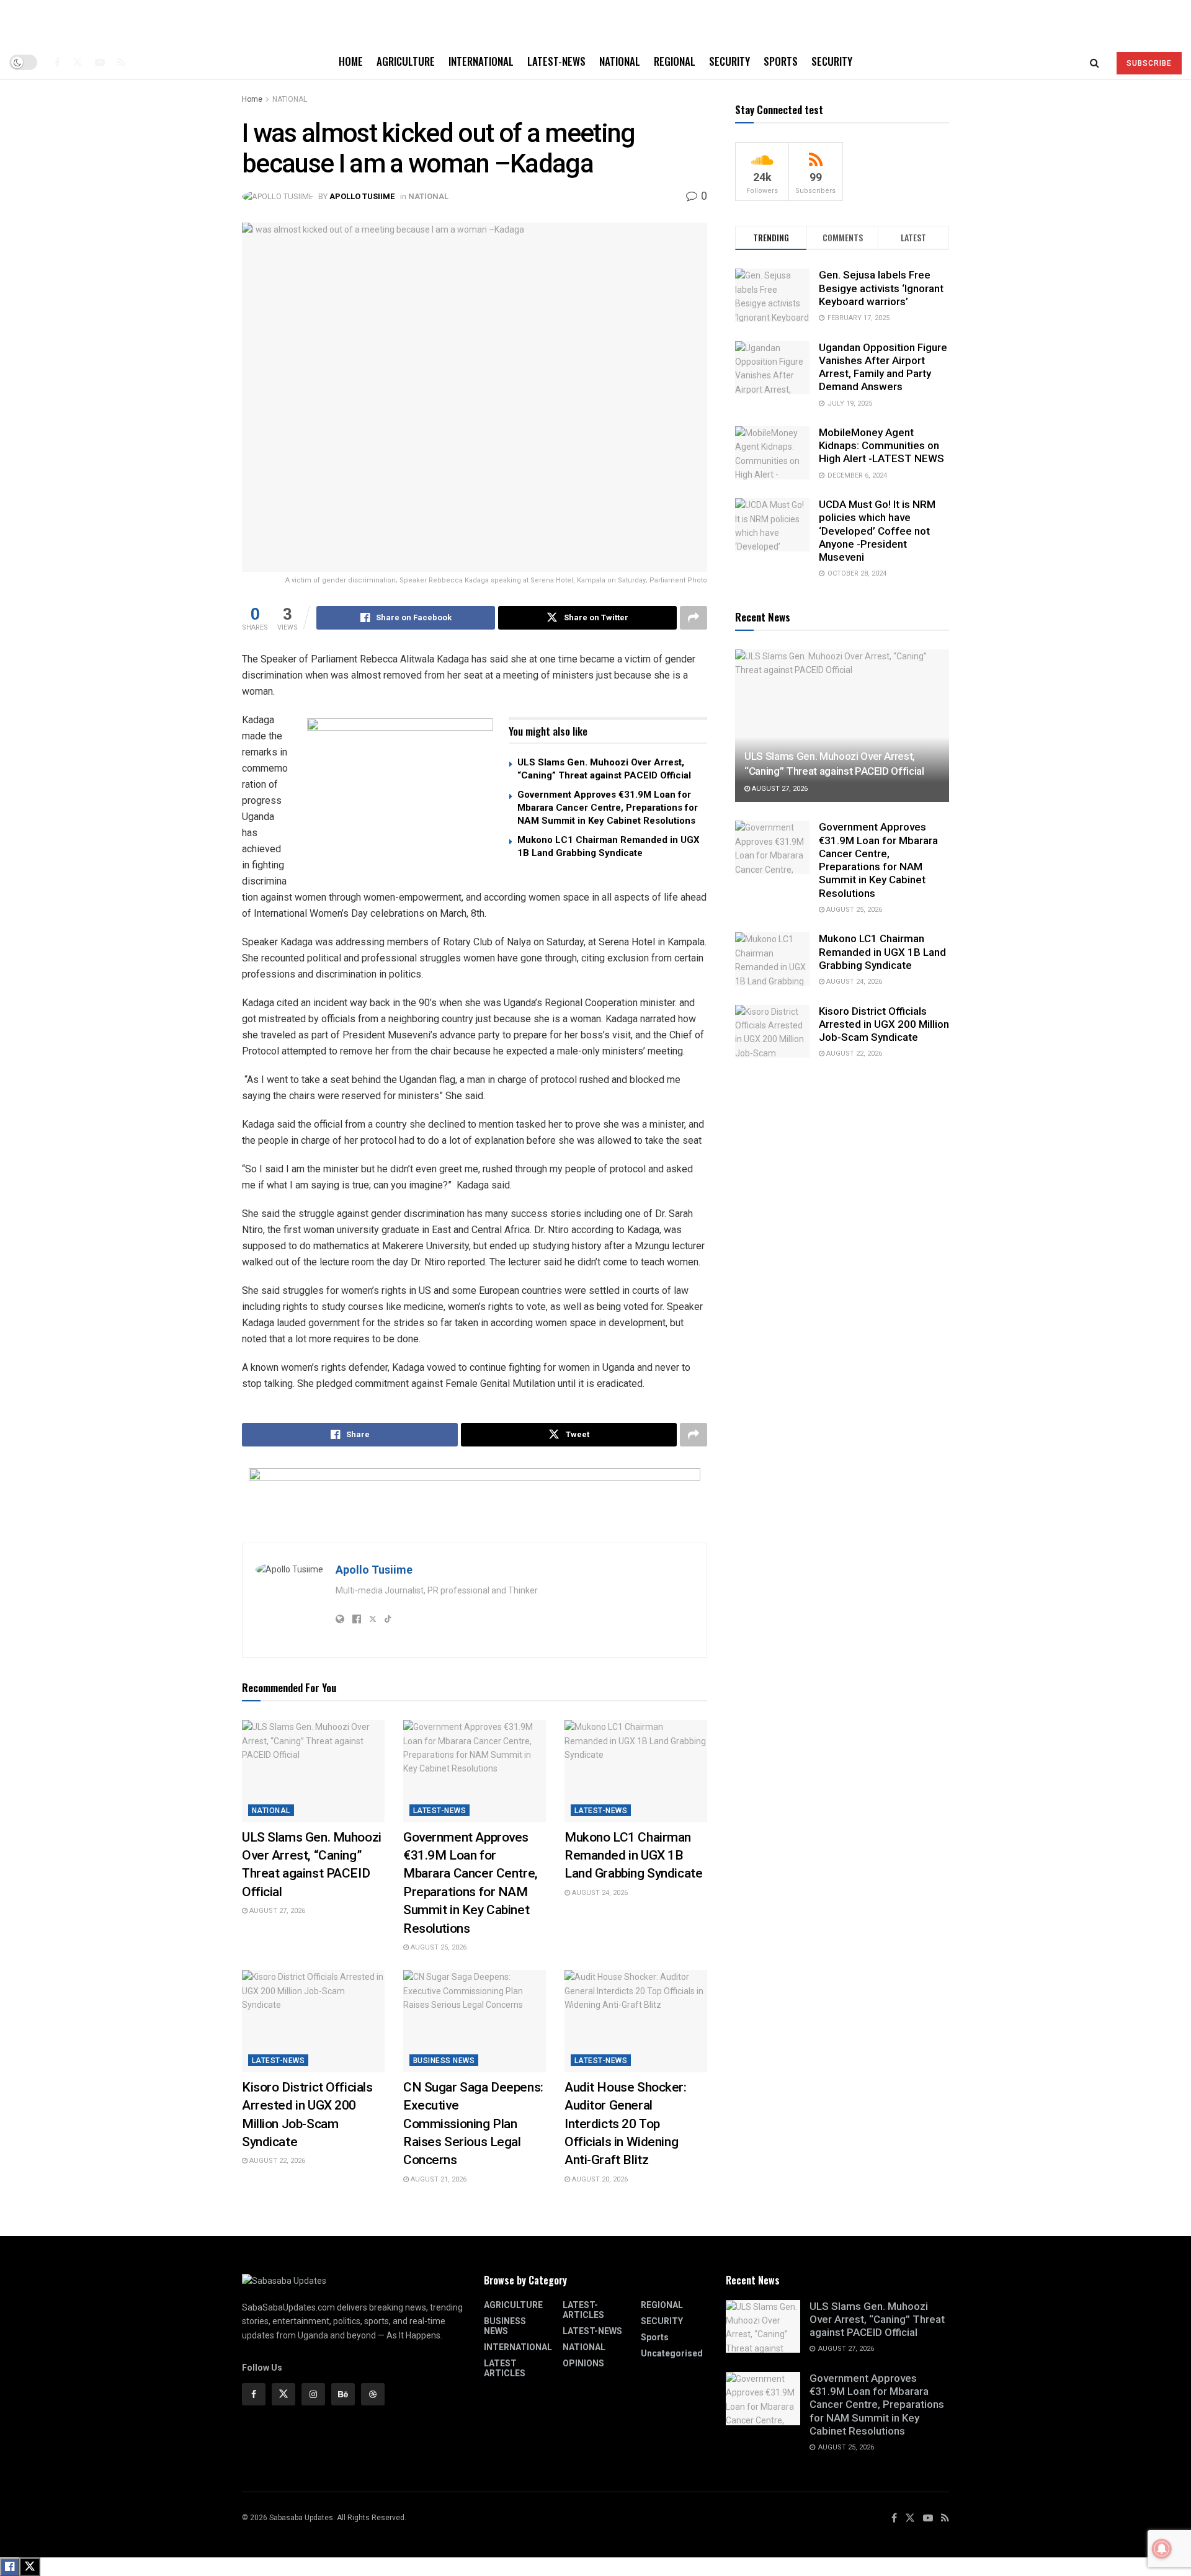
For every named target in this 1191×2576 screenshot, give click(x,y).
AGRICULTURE (406, 61)
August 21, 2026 (438, 2179)
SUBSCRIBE (1149, 63)
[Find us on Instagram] (313, 2394)
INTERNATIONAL (481, 61)
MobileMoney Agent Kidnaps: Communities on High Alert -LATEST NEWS (881, 446)
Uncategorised (672, 2353)
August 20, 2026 (599, 2179)
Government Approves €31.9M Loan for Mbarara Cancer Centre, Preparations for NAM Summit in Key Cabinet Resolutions (608, 808)
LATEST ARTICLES (505, 2368)
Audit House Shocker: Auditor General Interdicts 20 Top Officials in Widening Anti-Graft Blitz (626, 2124)
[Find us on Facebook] (57, 62)
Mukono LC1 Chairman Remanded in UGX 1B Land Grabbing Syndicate (633, 1856)
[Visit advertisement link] (400, 796)
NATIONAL (620, 61)
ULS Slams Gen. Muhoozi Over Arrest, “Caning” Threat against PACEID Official (877, 2320)
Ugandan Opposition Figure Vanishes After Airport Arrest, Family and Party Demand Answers (883, 367)
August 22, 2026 (276, 2161)
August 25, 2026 (438, 1947)
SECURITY (729, 61)
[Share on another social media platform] (694, 618)
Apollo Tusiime (362, 196)
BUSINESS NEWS (444, 2061)
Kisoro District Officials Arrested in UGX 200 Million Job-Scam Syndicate (884, 1024)
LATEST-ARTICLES (583, 2310)
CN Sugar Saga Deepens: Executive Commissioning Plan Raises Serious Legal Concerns (473, 2124)
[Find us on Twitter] (78, 62)
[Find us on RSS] (121, 62)
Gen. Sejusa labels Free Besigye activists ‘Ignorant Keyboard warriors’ (881, 288)
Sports (781, 61)
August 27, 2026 (276, 1911)
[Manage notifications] (1162, 2549)
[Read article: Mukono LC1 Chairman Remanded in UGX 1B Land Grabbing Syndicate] (636, 1771)
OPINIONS (583, 2363)
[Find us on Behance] (343, 2394)
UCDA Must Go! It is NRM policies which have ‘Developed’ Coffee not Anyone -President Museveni (877, 531)
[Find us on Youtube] (100, 62)
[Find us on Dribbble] (373, 2394)
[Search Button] (1095, 62)
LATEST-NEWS (556, 61)
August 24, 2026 (599, 1893)
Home (351, 61)
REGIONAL (675, 61)
